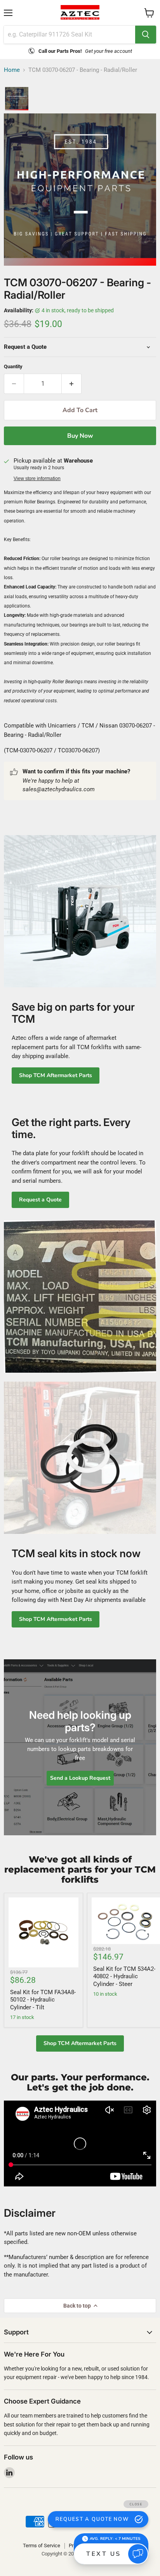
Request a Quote (40, 1200)
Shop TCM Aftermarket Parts (56, 1075)
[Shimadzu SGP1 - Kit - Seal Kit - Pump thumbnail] (17, 99)
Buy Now (80, 436)
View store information (37, 479)
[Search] (146, 35)
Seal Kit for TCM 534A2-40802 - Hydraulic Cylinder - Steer (124, 1976)
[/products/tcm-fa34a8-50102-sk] (43, 1932)
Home (12, 70)
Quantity (13, 366)
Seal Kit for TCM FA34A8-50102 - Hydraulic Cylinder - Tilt (43, 2000)
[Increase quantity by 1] (72, 384)
